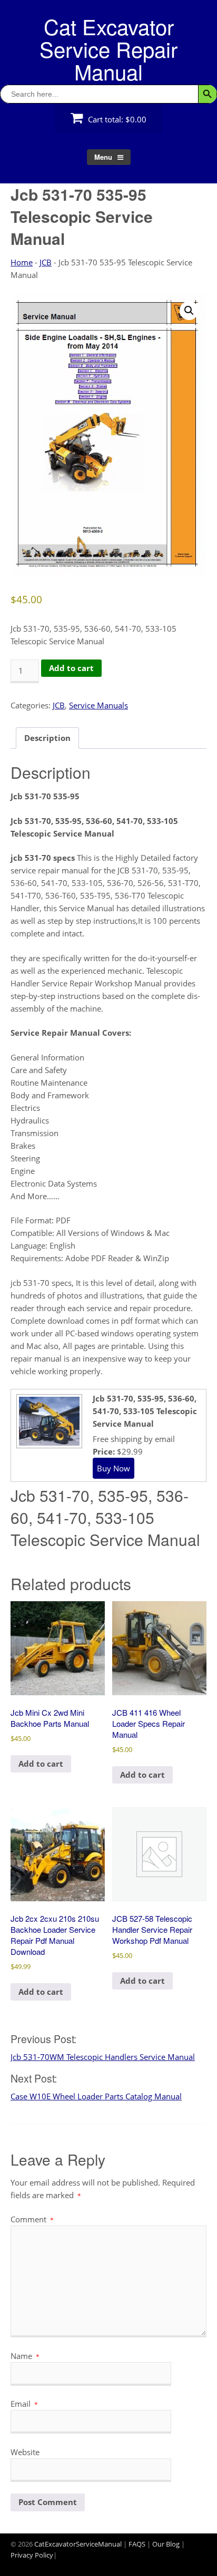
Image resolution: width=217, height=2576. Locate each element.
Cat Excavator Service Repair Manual (108, 49)
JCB (46, 262)
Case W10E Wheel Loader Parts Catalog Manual (96, 2096)
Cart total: (116, 119)
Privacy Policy (32, 2555)
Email (24, 2404)
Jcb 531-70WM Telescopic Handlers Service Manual (103, 2057)
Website (25, 2452)
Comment (32, 2219)
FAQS (137, 2544)
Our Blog (166, 2544)
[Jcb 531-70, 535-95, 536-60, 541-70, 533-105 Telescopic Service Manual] (48, 1444)
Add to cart (71, 668)
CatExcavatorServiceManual (78, 2544)
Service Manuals (98, 705)
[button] (189, 311)
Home (22, 262)
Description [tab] (47, 738)
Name (25, 2356)
